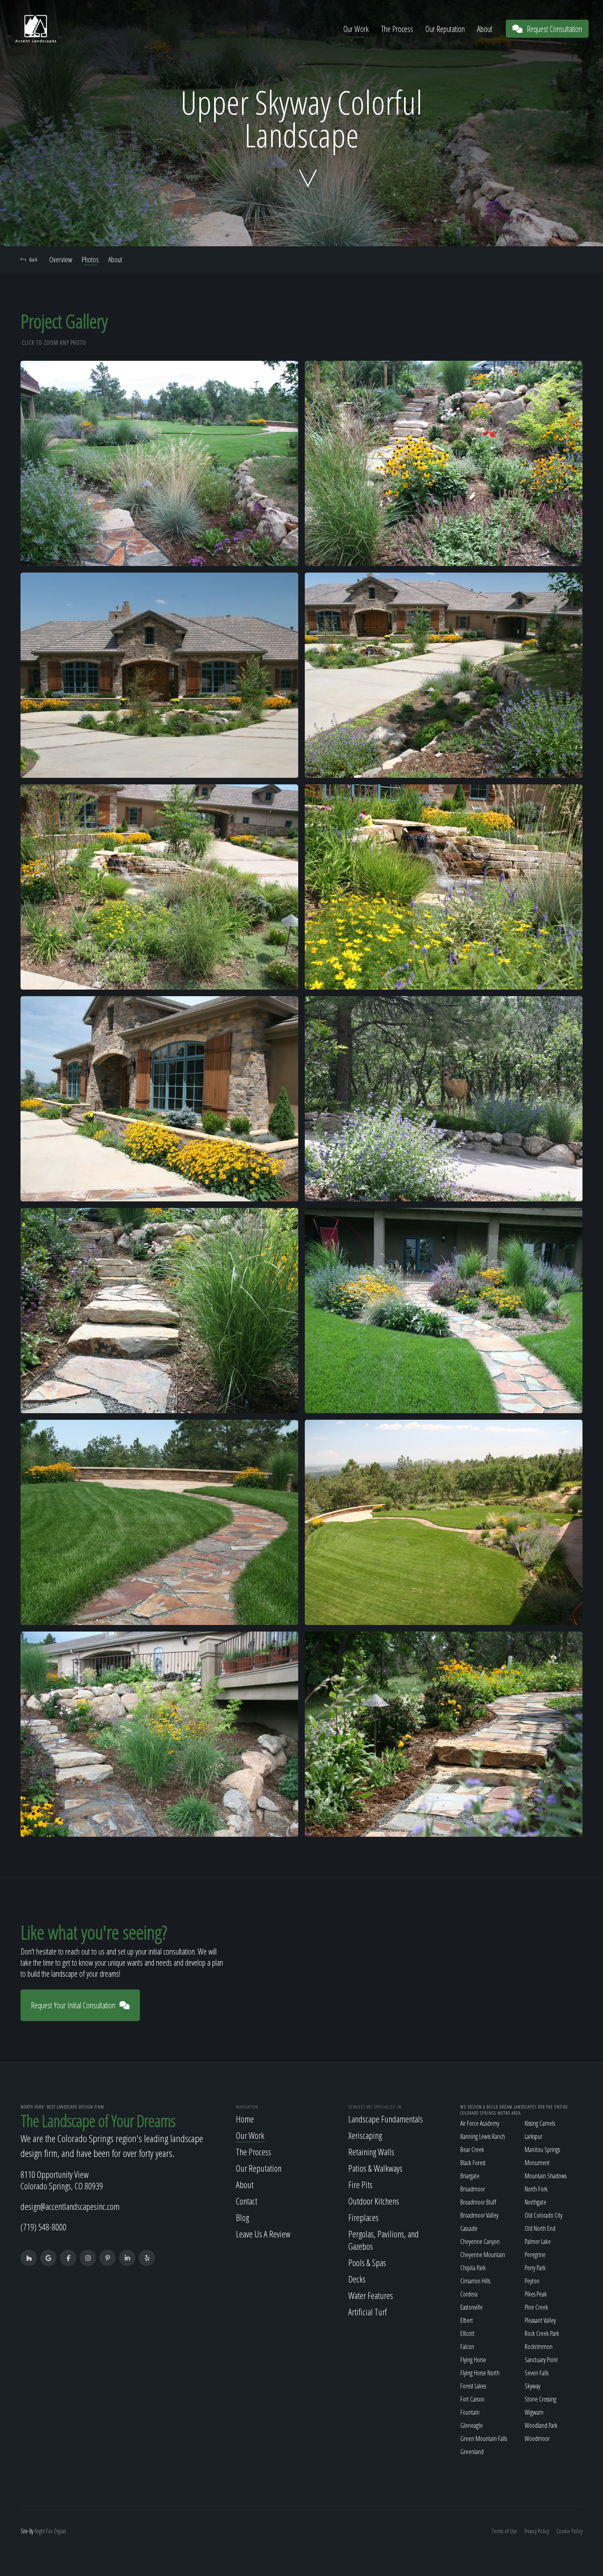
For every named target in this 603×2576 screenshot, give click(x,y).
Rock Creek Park (542, 2333)
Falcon (467, 2347)
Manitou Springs (542, 2150)
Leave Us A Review (263, 2234)
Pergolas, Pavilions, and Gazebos (384, 2240)
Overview (61, 259)
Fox (49, 2531)
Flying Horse (473, 2360)
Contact (247, 2201)
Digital (60, 2531)
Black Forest (473, 2163)
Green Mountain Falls (484, 2438)
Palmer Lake (538, 2241)
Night (40, 2531)
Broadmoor (473, 2189)
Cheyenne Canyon (480, 2241)
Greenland (472, 2452)
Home (245, 2119)
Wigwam (534, 2412)
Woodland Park (541, 2425)
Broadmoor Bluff (478, 2202)
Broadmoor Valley (479, 2215)
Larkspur (533, 2136)
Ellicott (467, 2333)
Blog (242, 2217)
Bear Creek (472, 2150)
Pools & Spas (367, 2262)
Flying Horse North (480, 2373)
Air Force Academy (480, 2123)
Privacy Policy (537, 2531)
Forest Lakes (473, 2386)
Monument (537, 2163)
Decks (357, 2279)
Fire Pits (360, 2184)
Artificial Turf (368, 2312)
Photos (90, 259)
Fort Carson (472, 2399)
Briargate (470, 2176)
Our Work (356, 29)
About (485, 29)
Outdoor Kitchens (374, 2201)
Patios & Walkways (375, 2168)
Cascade (469, 2228)
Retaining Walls (371, 2152)
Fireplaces (363, 2217)
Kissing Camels (540, 2123)
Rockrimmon (539, 2347)
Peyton (532, 2281)
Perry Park (535, 2268)
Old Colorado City (544, 2215)
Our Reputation (445, 29)
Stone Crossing (540, 2399)
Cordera (469, 2294)
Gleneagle (472, 2425)
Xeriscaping (365, 2135)
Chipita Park (473, 2268)
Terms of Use (504, 2531)
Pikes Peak (536, 2294)
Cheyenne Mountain (483, 2255)
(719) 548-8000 (43, 2227)
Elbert (467, 2320)
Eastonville (472, 2307)
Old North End (540, 2228)
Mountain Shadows (546, 2176)
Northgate (536, 2202)
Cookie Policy (569, 2531)
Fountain (470, 2412)
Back (33, 259)
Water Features (371, 2295)
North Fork (536, 2189)
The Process (397, 29)
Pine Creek (536, 2307)
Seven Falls (537, 2373)
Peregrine (535, 2255)
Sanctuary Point (541, 2360)
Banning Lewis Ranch (483, 2136)
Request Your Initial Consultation (73, 2005)
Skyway (532, 2386)
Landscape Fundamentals (386, 2119)
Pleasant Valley (540, 2320)
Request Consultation (554, 29)
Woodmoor (537, 2438)
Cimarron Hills (475, 2281)
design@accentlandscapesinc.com (70, 2206)
